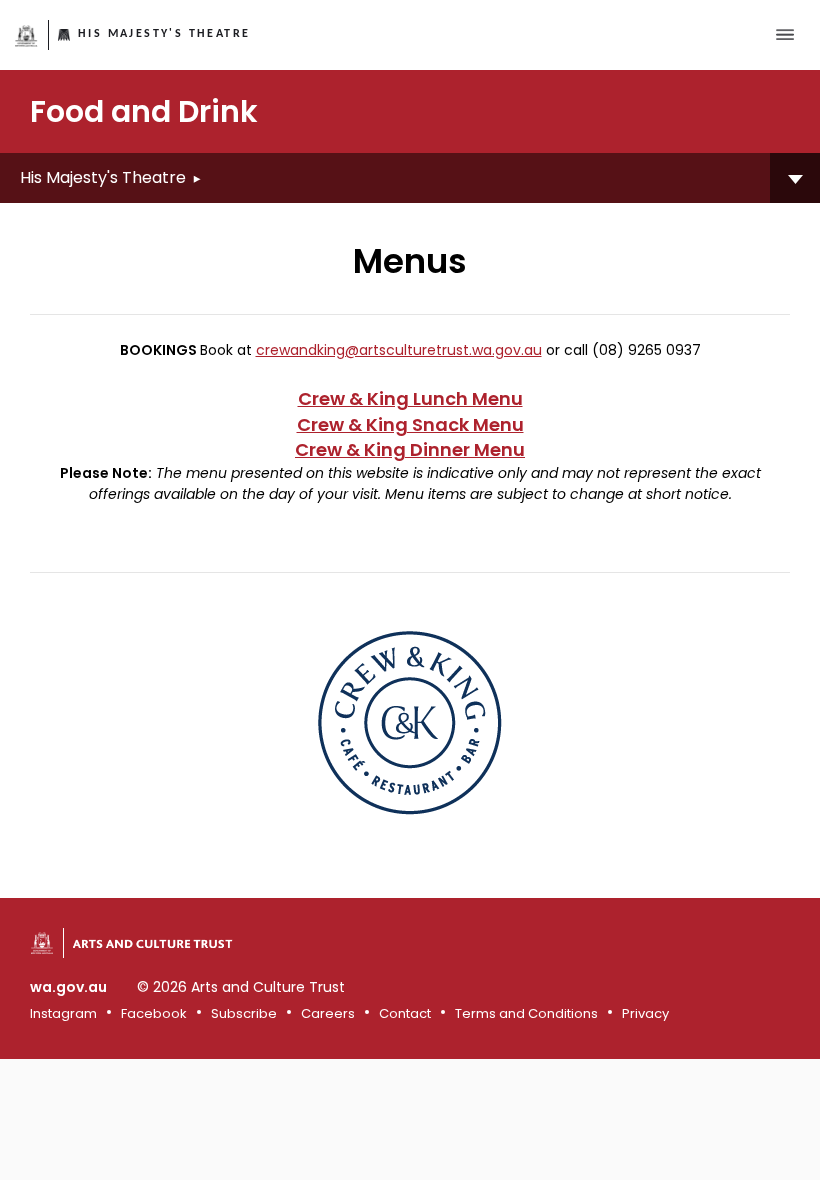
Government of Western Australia (26, 36)
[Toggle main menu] (785, 35)
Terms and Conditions (526, 1013)
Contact (405, 1013)
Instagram (63, 1013)
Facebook (154, 1013)
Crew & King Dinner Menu (410, 449)
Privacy (645, 1013)
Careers (328, 1013)
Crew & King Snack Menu (410, 424)
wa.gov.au (68, 987)
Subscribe (244, 1013)
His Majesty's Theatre (164, 34)
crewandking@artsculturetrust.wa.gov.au (399, 350)
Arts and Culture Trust (153, 943)
